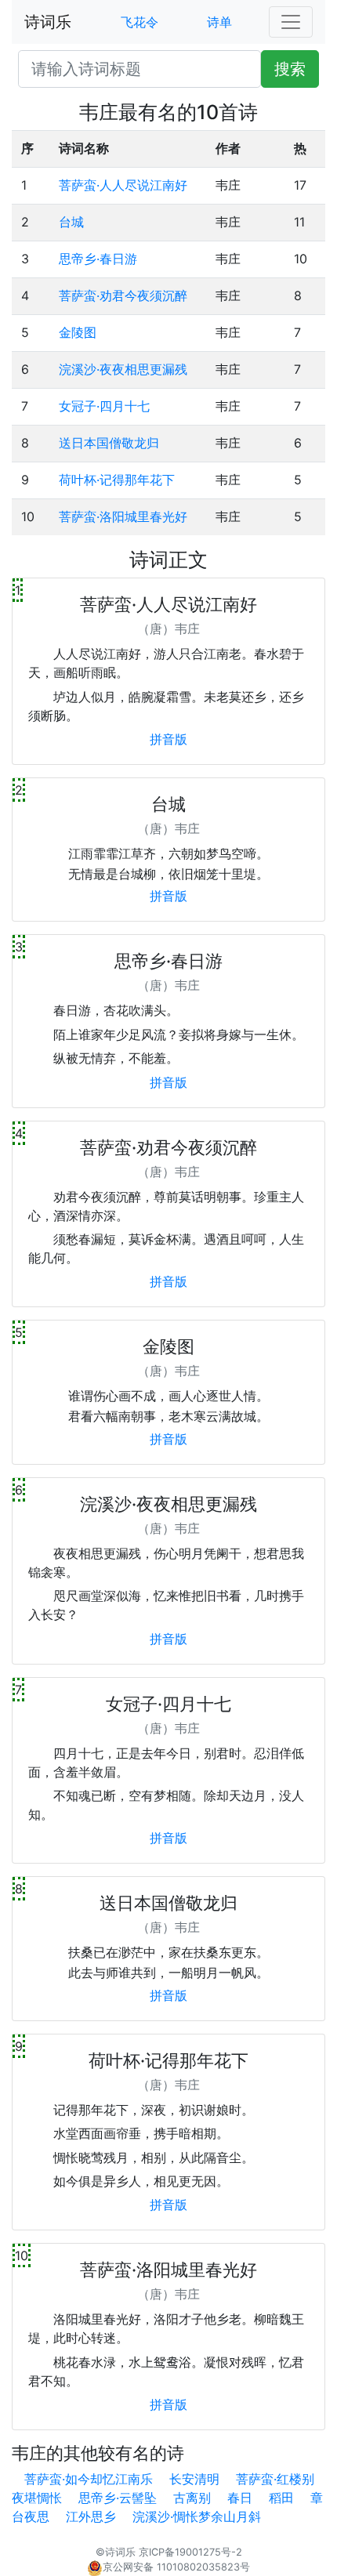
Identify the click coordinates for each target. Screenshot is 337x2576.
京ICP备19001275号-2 (190, 2552)
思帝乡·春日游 (98, 259)
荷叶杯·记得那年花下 (117, 480)
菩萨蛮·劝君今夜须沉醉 (123, 295)
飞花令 (140, 22)
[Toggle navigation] (291, 22)
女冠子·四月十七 (104, 406)
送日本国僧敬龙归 (109, 443)
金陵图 (78, 332)
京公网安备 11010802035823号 (176, 2567)
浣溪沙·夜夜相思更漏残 (123, 369)
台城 (71, 222)
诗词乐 (48, 22)
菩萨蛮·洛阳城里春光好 (123, 516)
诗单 (219, 22)
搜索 (290, 69)
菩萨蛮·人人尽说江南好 (123, 185)
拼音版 (168, 739)
